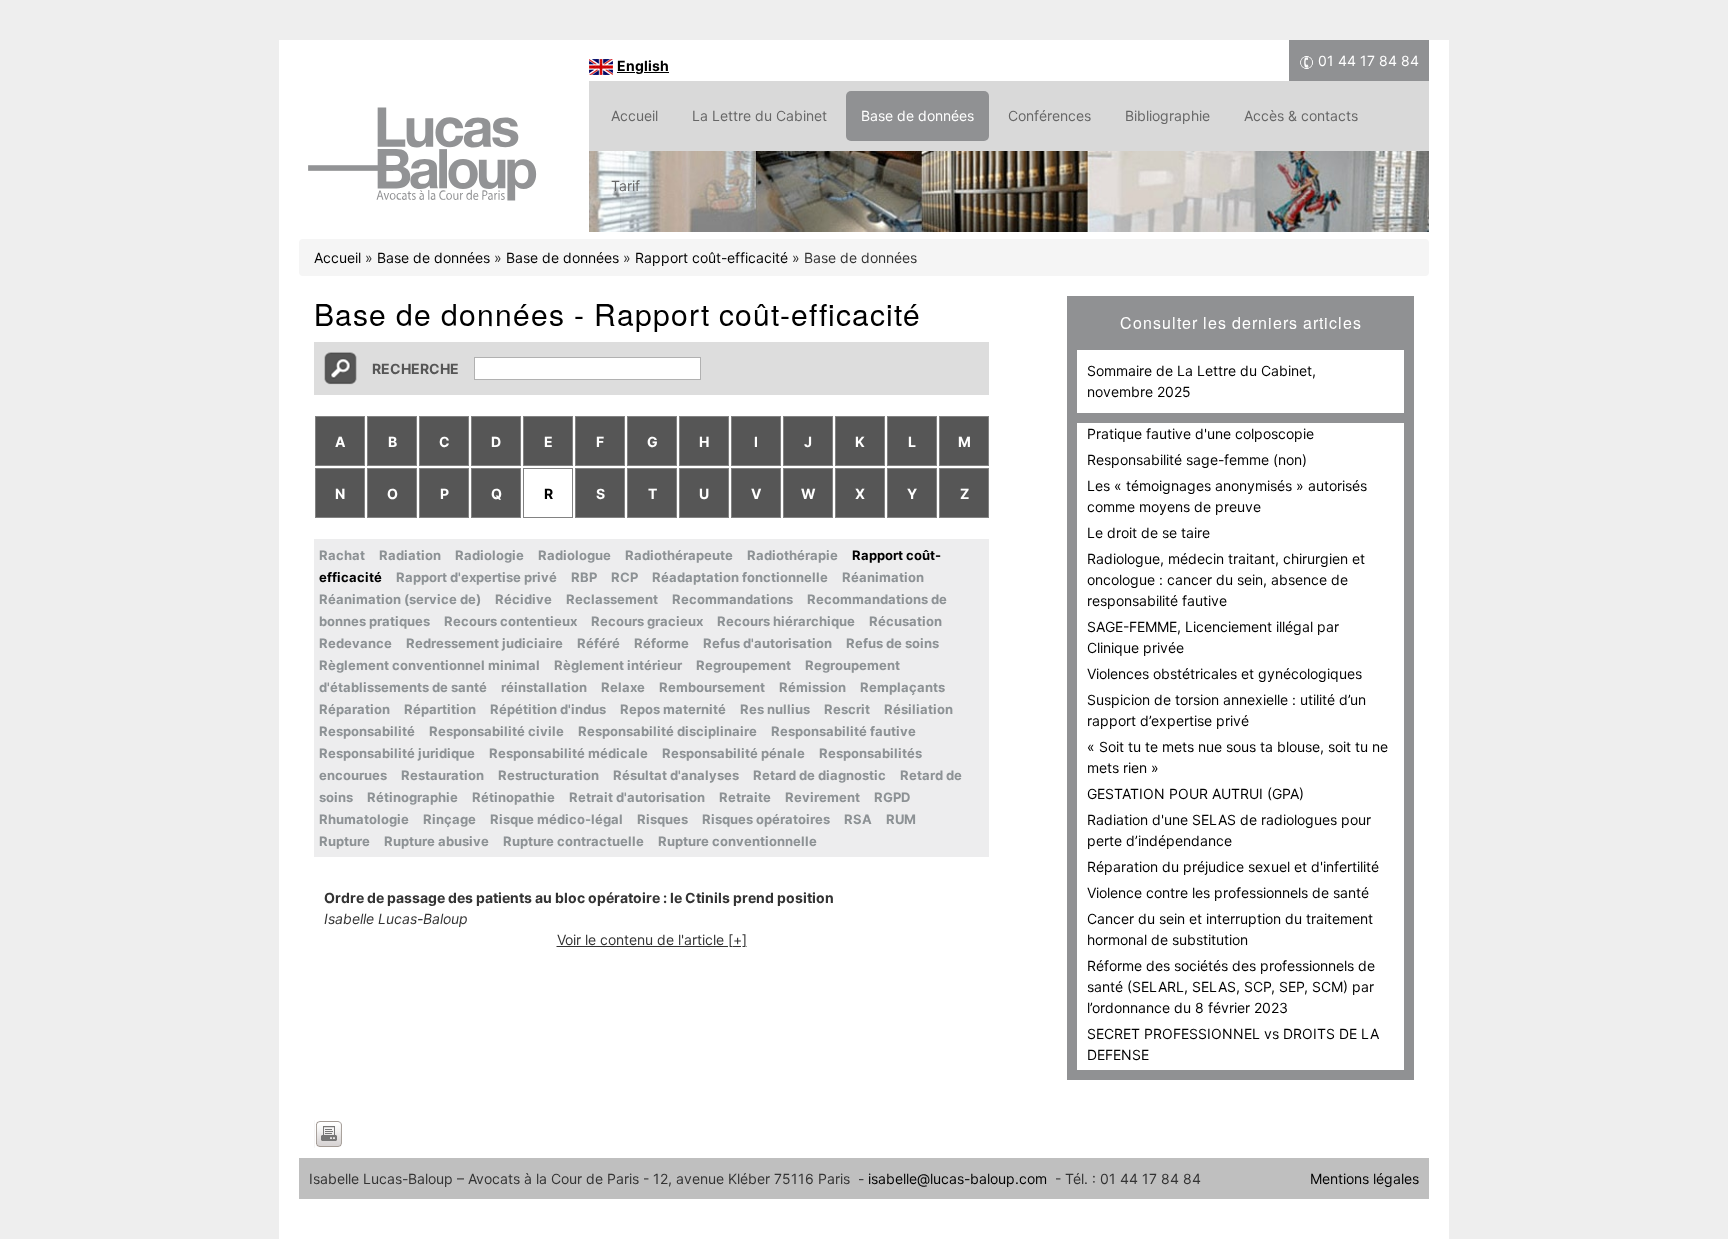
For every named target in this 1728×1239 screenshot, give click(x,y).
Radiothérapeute (679, 555)
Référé (598, 643)
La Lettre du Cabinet (759, 115)
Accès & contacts (1301, 115)
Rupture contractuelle (573, 841)
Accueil (634, 115)
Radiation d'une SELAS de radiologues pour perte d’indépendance (1229, 830)
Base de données (917, 115)
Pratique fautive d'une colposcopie (1200, 433)
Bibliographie (1167, 115)
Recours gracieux (647, 621)
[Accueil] (421, 203)
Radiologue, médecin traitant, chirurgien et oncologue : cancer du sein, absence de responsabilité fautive (1226, 579)
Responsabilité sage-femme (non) (1197, 459)
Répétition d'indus (548, 709)
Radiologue (574, 555)
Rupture (344, 841)
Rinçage (449, 819)
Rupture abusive (436, 841)
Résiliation (918, 709)
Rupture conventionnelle (737, 841)
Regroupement (743, 665)
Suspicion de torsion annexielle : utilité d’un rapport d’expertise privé (1226, 710)
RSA (858, 819)
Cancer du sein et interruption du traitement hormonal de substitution (1230, 929)
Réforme (661, 643)
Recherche (415, 368)
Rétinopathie (513, 797)
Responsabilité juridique (397, 753)
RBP (584, 577)
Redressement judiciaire (484, 643)
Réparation (354, 709)
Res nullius (775, 709)
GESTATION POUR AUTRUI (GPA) (1195, 793)
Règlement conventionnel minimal (429, 665)
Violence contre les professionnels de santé (1228, 892)
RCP (624, 577)
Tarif (625, 185)
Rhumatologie (364, 819)
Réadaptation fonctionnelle (740, 577)
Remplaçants (902, 687)
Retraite (745, 797)
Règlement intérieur (618, 665)
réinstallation (544, 687)
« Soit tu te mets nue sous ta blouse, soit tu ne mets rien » (1237, 757)
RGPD (892, 797)
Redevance (355, 643)
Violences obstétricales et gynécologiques (1224, 673)
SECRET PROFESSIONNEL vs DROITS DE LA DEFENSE (1233, 1044)
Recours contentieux (510, 621)
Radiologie (489, 555)
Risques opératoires (766, 819)
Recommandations (732, 599)
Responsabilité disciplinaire (667, 731)
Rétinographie (412, 797)
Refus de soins (892, 643)
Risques (662, 819)
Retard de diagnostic (819, 775)
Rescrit (847, 709)
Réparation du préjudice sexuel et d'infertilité (1233, 866)
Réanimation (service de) (400, 599)
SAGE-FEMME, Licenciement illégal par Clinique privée (1213, 637)
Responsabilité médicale (568, 753)
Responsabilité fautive (843, 731)
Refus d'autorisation (767, 643)
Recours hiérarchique (786, 621)
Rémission (812, 687)
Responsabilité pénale (733, 753)
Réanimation (883, 577)
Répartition (440, 709)
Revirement (822, 797)
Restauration (442, 775)
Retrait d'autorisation (637, 797)
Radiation (410, 555)
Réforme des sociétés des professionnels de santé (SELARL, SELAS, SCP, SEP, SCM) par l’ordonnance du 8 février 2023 (1231, 986)
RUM (901, 819)
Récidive (523, 599)
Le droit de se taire (1148, 532)
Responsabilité (367, 731)
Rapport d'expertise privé (476, 577)
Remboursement (712, 687)
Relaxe (623, 687)
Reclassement (612, 599)
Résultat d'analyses (676, 775)
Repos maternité (673, 709)
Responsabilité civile (496, 731)
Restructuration (548, 775)
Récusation (905, 621)
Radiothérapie (792, 555)
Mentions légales (1364, 1178)
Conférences (1049, 115)
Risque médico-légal (556, 819)
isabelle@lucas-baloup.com (957, 1178)
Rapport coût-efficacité (711, 257)
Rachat (342, 555)
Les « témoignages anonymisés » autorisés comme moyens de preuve (1227, 496)
